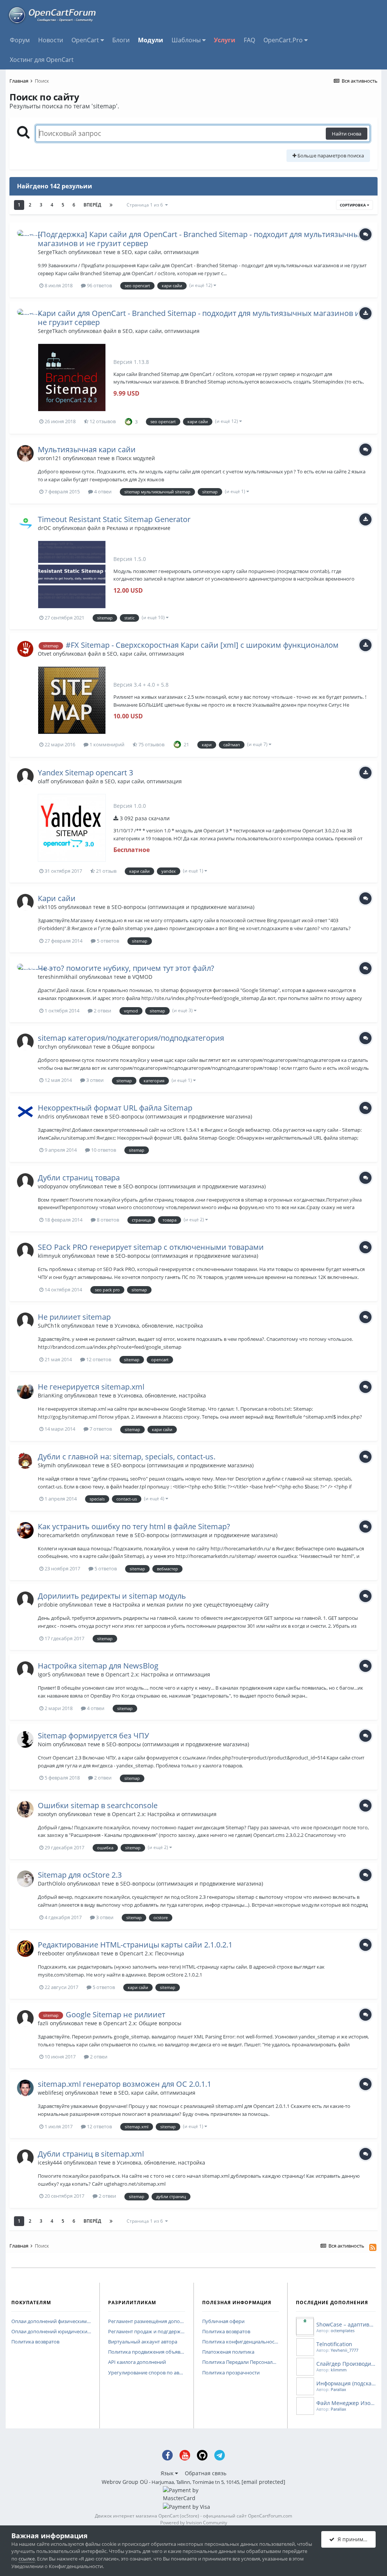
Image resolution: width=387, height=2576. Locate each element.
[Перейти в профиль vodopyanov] (25, 1182)
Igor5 (44, 1674)
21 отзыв (106, 871)
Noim (45, 1744)
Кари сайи (57, 898)
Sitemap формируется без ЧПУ (93, 1736)
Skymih (47, 1465)
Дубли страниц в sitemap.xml (91, 2154)
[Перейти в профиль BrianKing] (25, 1391)
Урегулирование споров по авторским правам (147, 2373)
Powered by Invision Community (194, 2523)
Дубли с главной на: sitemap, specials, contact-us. (127, 1457)
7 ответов (100, 1429)
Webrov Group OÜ (125, 2482)
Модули (151, 40)
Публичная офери (223, 2322)
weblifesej (51, 2093)
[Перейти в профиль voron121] (25, 453)
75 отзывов (151, 744)
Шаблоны (187, 40)
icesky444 (50, 2162)
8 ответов (107, 1220)
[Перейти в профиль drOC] (25, 523)
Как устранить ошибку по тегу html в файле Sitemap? (134, 1526)
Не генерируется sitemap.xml (91, 1387)
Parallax (338, 2389)
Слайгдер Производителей (346, 2364)
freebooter (51, 1953)
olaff (43, 781)
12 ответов (98, 1359)
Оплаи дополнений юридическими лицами (51, 2332)
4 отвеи (102, 491)
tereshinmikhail (58, 977)
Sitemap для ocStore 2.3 (80, 1875)
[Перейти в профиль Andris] (25, 1112)
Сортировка (353, 205)
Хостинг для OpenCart (42, 60)
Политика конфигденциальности (241, 2342)
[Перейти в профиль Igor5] (25, 1670)
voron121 (50, 458)
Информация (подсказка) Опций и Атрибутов (346, 2383)
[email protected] (263, 2482)
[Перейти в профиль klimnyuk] (25, 1251)
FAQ (249, 40)
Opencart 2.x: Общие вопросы (142, 2023)
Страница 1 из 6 (146, 205)
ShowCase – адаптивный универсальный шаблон (346, 2324)
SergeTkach (52, 252)
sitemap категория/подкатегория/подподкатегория (131, 1038)
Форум (20, 40)
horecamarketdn (59, 1535)
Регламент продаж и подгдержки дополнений (147, 2332)
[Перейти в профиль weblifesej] (25, 2088)
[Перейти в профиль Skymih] (25, 1461)
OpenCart (86, 40)
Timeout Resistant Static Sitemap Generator (114, 519)
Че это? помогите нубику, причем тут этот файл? (126, 968)
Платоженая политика (228, 2352)
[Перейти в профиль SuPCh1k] (25, 1321)
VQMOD (142, 977)
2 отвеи (102, 1011)
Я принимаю (353, 2539)
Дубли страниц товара (79, 1178)
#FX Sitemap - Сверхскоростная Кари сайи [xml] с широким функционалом (202, 645)
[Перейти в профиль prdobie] (25, 1600)
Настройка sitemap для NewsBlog (98, 1666)
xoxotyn (47, 1814)
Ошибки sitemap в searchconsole (98, 1805)
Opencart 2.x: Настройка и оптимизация (158, 1674)
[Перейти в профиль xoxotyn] (25, 1809)
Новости (51, 40)
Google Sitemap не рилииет (115, 2014)
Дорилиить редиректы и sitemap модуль (112, 1596)
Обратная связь (206, 2473)
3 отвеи (94, 1080)
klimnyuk (49, 1256)
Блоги (121, 40)
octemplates (343, 2330)
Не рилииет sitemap (74, 1317)
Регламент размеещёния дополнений (147, 2322)
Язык (168, 2473)
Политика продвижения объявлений (147, 2352)
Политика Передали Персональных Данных (241, 2362)
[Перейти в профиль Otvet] (25, 649)
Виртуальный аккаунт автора (143, 2342)
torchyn (47, 1047)
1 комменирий (106, 744)
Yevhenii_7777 (344, 2350)
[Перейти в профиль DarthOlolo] (25, 1879)
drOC (44, 528)
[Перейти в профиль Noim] (25, 1739)
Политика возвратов (35, 2342)
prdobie (48, 1605)
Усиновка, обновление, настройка (159, 1326)
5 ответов (107, 941)
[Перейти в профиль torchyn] (25, 1042)
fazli (43, 2023)
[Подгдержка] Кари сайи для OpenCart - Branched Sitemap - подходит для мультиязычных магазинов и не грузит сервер (200, 239)
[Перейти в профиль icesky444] (25, 2158)
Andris (46, 1116)
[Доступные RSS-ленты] (373, 2247)
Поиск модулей (135, 458)
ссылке (27, 2559)
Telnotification (334, 2344)
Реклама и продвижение (139, 528)
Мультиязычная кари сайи (87, 449)
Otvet (45, 654)
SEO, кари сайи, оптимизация (160, 252)
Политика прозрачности (231, 2373)
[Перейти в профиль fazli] (25, 2018)
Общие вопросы (133, 1047)
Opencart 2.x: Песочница (152, 1953)
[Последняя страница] (111, 205)
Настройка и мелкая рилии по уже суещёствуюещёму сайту (191, 1605)
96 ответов (99, 285)
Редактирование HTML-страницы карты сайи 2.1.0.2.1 (135, 1945)
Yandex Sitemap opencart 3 (85, 773)
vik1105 (47, 907)
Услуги (225, 40)
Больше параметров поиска (330, 156)
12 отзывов (102, 421)
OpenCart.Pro (284, 40)
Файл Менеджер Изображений (346, 2403)
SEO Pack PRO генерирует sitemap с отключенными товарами (151, 1247)
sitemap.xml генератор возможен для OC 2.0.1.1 (125, 2084)
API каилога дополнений (137, 2362)
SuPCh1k (49, 1326)
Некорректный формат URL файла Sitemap (115, 1108)
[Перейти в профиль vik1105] (25, 902)
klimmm (339, 2370)
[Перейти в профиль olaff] (25, 776)
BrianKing (50, 1395)
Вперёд (92, 205)
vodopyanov (53, 1186)
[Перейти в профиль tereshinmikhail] (25, 972)
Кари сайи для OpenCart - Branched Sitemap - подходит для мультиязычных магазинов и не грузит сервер (199, 318)
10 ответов (103, 1150)
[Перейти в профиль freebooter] (25, 1949)
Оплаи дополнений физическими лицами (51, 2322)
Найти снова (347, 134)
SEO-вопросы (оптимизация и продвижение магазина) (183, 907)
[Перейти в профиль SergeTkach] (25, 238)
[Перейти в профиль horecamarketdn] (25, 1530)
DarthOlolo (52, 1883)
